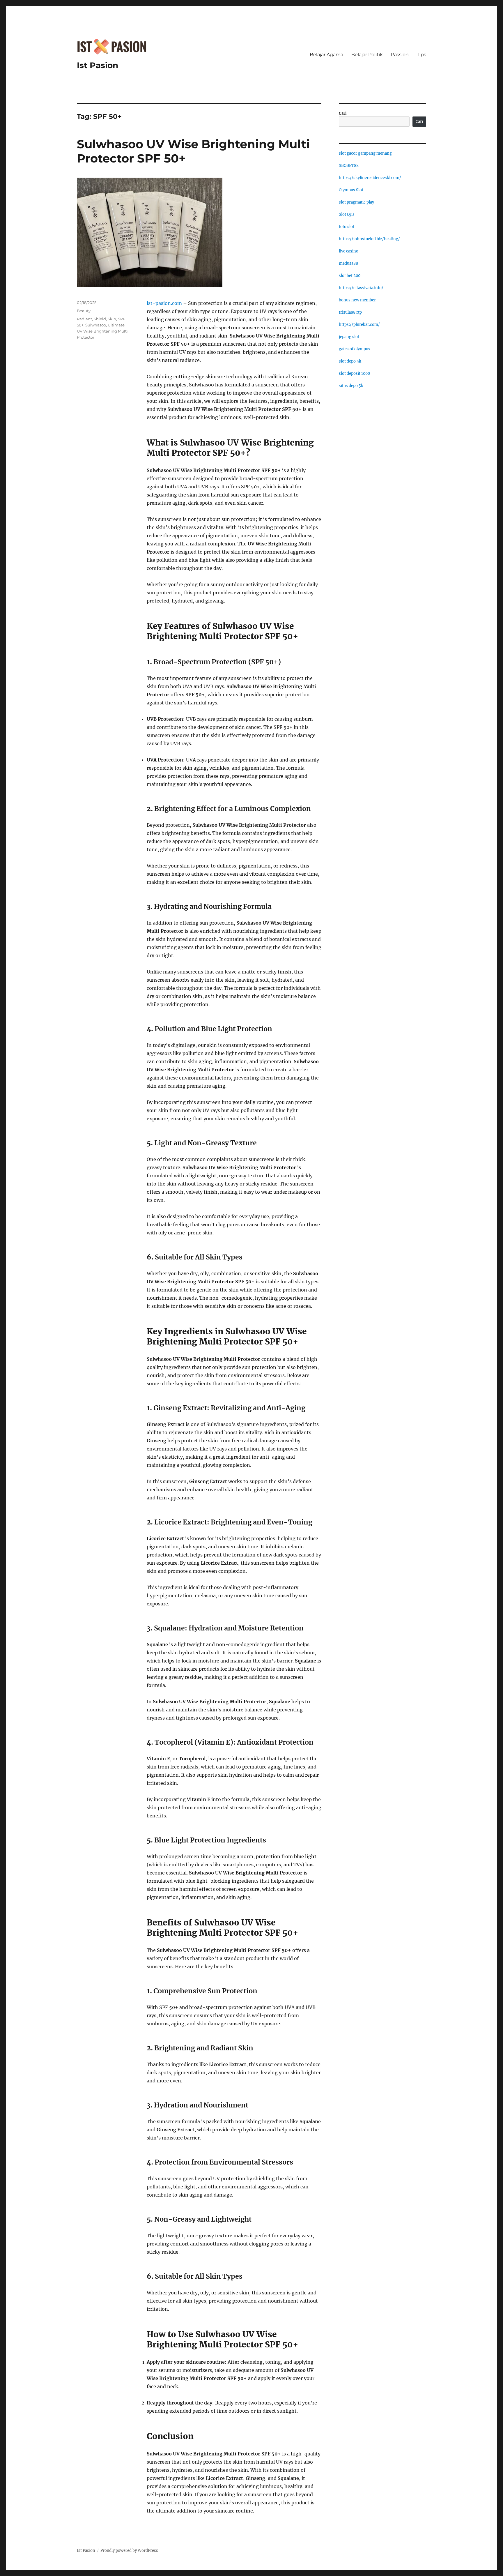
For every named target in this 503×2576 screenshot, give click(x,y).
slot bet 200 (350, 276)
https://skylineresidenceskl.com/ (370, 178)
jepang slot (349, 337)
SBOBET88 (349, 166)
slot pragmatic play (356, 202)
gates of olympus (355, 349)
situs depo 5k (351, 386)
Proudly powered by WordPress (129, 2551)
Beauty (84, 311)
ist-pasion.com (164, 303)
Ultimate (116, 325)
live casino (349, 251)
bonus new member (357, 300)
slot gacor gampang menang (365, 153)
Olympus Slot (351, 190)
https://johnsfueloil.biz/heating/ (369, 239)
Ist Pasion (98, 65)
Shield (100, 319)
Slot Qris (347, 214)
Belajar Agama (326, 55)
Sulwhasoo (96, 325)
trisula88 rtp (350, 312)
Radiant (84, 319)
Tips (421, 55)
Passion (400, 55)
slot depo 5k (350, 361)
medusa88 (348, 263)
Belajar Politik (367, 55)
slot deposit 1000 (354, 373)
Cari (343, 113)
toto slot (347, 227)
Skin (112, 319)
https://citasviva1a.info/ (361, 288)
